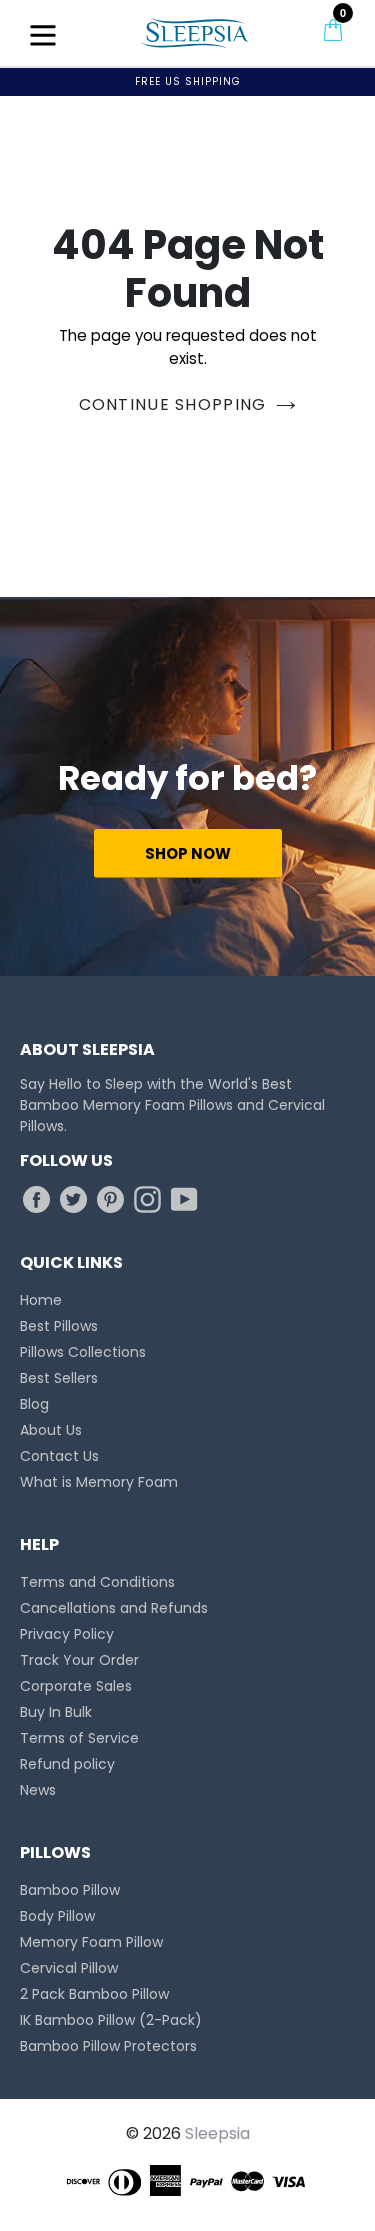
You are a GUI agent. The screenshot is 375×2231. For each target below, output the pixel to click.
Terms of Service (79, 1738)
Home (41, 1300)
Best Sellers (59, 1378)
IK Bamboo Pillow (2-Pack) (111, 2020)
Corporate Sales (76, 1686)
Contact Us (59, 1456)
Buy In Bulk (56, 1712)
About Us (51, 1430)
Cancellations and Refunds (114, 1608)
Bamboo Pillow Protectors (108, 2046)
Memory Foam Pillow (91, 1942)
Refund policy (67, 1764)
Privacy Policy (67, 1634)
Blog (34, 1404)
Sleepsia (217, 2133)
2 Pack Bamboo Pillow (94, 1994)
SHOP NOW (188, 853)
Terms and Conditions (97, 1582)
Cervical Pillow (69, 1968)
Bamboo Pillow (70, 1890)
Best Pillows (59, 1326)
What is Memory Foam (99, 1482)
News (38, 1790)
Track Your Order (79, 1660)
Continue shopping (173, 404)
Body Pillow (57, 1916)
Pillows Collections (83, 1352)
